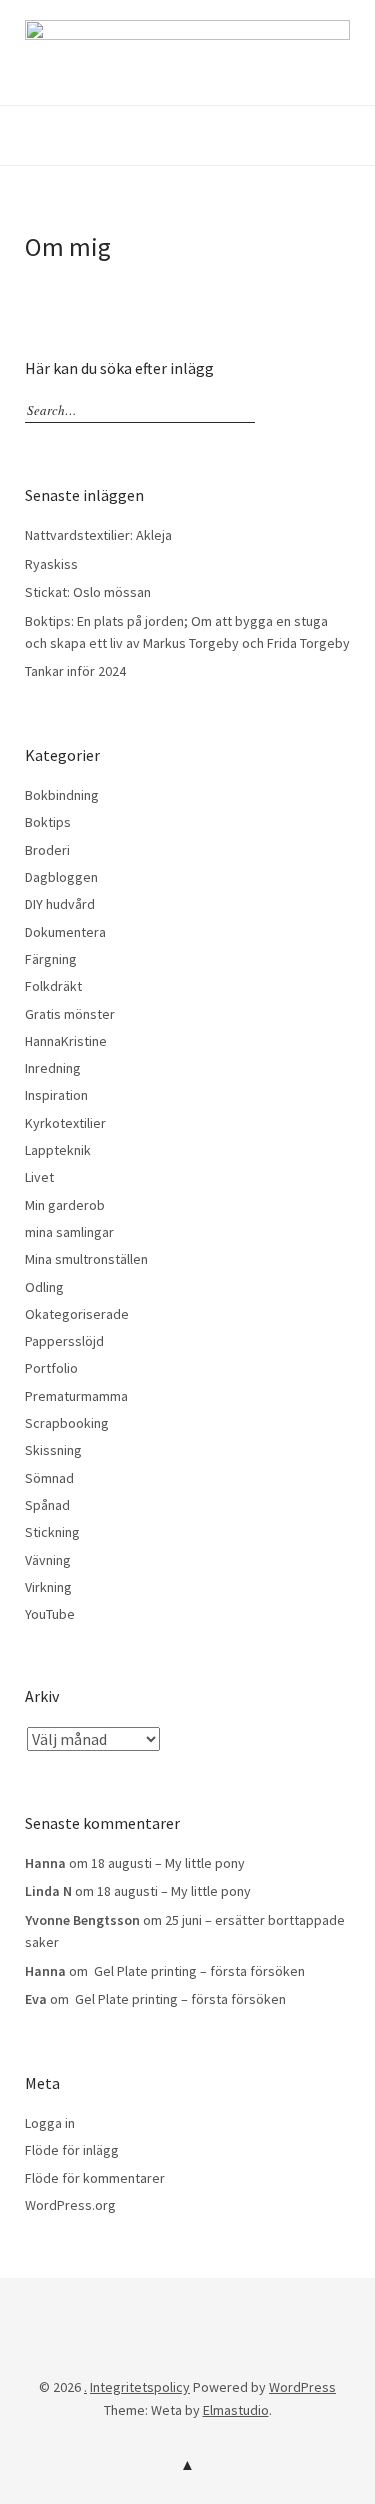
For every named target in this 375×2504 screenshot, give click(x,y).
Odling (44, 1287)
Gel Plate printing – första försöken (198, 1971)
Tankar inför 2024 (75, 671)
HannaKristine (66, 1041)
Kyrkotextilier (65, 1123)
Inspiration (56, 1095)
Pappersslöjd (64, 1341)
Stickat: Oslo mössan (88, 592)
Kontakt (186, 2357)
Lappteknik (58, 1150)
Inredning (53, 1068)
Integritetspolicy (153, 2357)
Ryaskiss (51, 564)
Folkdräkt (53, 986)
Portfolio (51, 1368)
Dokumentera (65, 932)
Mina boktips (219, 2357)
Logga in (50, 2123)
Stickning (52, 1532)
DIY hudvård (60, 904)
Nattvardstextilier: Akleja (98, 535)
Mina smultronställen (86, 1259)
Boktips (48, 822)
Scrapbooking (67, 1423)
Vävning (48, 1560)
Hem (90, 2357)
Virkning (48, 1587)
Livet (39, 1177)
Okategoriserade (77, 1314)
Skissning (53, 1450)
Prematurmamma (76, 1396)
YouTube (50, 1614)
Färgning (51, 959)
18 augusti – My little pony (168, 1863)
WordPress (302, 2387)
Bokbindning (62, 795)
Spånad (47, 1505)
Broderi (47, 850)
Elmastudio (236, 2410)
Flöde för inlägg (72, 2150)
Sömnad (49, 1478)
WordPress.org (70, 2205)
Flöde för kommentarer (95, 2178)
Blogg (120, 2357)
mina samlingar (69, 1232)
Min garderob (65, 1205)
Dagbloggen (61, 877)
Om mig (252, 2357)
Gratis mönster (70, 1014)
